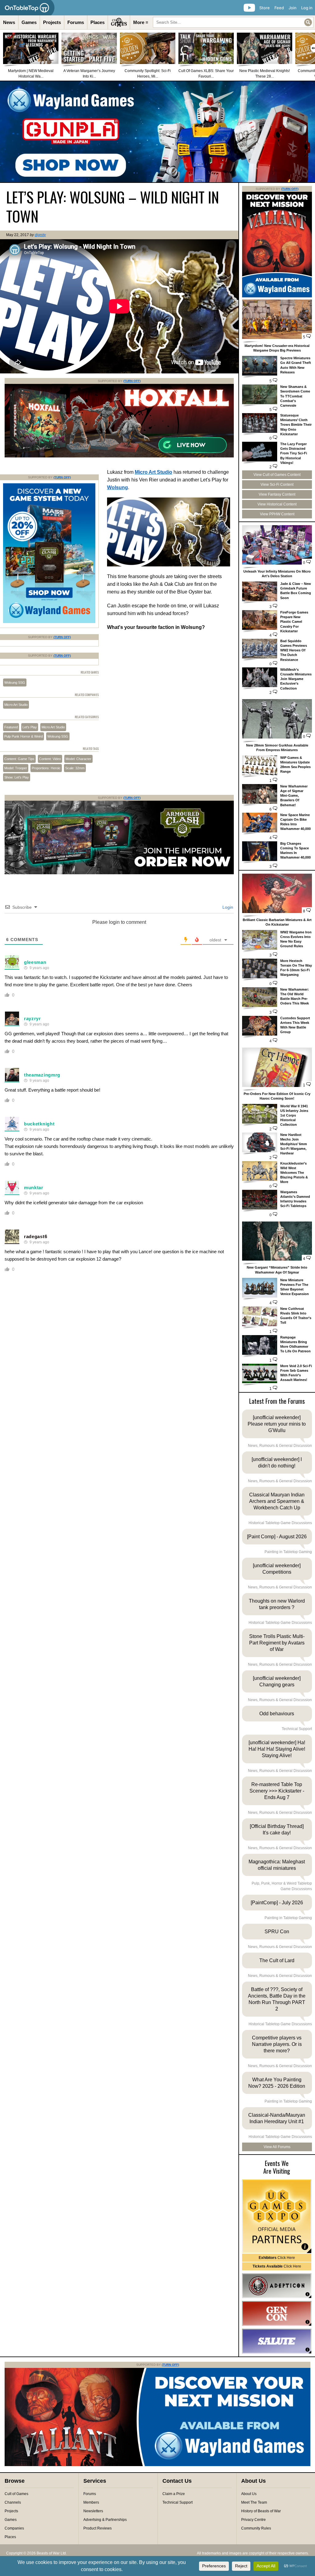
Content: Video (50, 759)
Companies (14, 2528)
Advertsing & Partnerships (105, 2520)
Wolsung (118, 487)
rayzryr (32, 1018)
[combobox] (233, 22)
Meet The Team (254, 2502)
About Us (249, 2494)
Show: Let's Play (17, 777)
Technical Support (177, 2502)
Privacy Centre (253, 2520)
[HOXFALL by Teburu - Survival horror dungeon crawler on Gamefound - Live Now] (119, 456)
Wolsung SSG (15, 682)
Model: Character (78, 759)
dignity (40, 235)
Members (91, 2502)
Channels (13, 2502)
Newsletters (93, 2511)
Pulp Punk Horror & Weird (24, 736)
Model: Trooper (16, 768)
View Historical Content (277, 504)
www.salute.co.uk (277, 2341)
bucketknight (39, 1124)
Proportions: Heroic (46, 768)
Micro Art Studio (154, 472)
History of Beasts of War (261, 2511)
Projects (52, 22)
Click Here (277, 2258)
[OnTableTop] (27, 8)
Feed (279, 8)
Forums (76, 22)
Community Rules (256, 2528)
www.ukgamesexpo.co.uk (277, 2216)
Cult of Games (16, 2494)
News (9, 22)
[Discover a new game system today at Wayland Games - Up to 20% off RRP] (119, 873)
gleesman (35, 962)
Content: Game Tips (19, 759)
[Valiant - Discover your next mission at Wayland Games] (277, 296)
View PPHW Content (277, 514)
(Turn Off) (132, 381)
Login (227, 907)
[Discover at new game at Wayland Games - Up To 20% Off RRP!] (49, 622)
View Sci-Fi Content (277, 485)
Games (29, 22)
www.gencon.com (277, 2313)
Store (265, 8)
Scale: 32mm (75, 768)
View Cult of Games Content (277, 475)
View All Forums (277, 2147)
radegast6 (36, 1236)
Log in (307, 8)
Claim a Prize (174, 2494)
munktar (34, 1187)
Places (98, 22)
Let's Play (30, 727)
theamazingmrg (42, 1075)
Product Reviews (98, 2528)
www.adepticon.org (277, 2286)
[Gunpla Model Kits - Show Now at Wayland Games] (157, 132)
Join (293, 8)
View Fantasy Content (277, 494)
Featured (11, 727)
